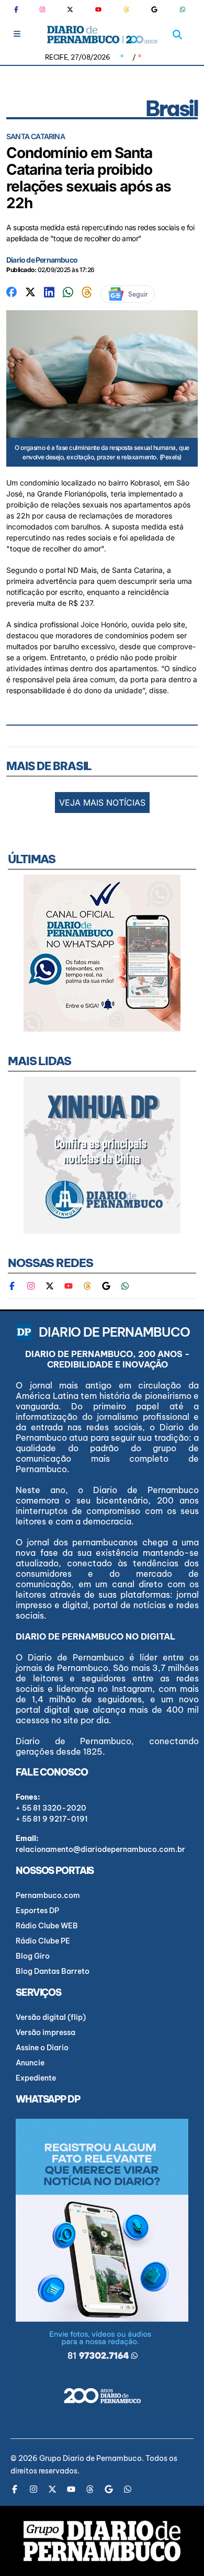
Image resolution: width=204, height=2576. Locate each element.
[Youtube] (98, 9)
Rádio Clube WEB (47, 1926)
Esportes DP (37, 1911)
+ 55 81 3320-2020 (51, 1808)
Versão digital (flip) (51, 2017)
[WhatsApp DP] (183, 9)
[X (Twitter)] (70, 9)
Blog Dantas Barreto (53, 1971)
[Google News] (154, 9)
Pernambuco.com (48, 1895)
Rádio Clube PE (43, 1941)
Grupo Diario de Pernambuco (90, 2458)
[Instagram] (42, 9)
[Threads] (127, 9)
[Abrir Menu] (17, 34)
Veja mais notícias (102, 803)
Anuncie (30, 2063)
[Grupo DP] (102, 2541)
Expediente (36, 2078)
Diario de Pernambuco (42, 260)
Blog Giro (33, 1956)
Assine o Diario (42, 2048)
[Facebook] (20, 9)
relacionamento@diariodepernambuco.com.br (100, 1849)
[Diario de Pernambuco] (102, 35)
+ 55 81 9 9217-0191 (52, 1819)
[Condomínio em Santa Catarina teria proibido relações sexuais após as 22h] (12, 291)
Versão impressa (46, 2032)
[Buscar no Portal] (177, 35)
